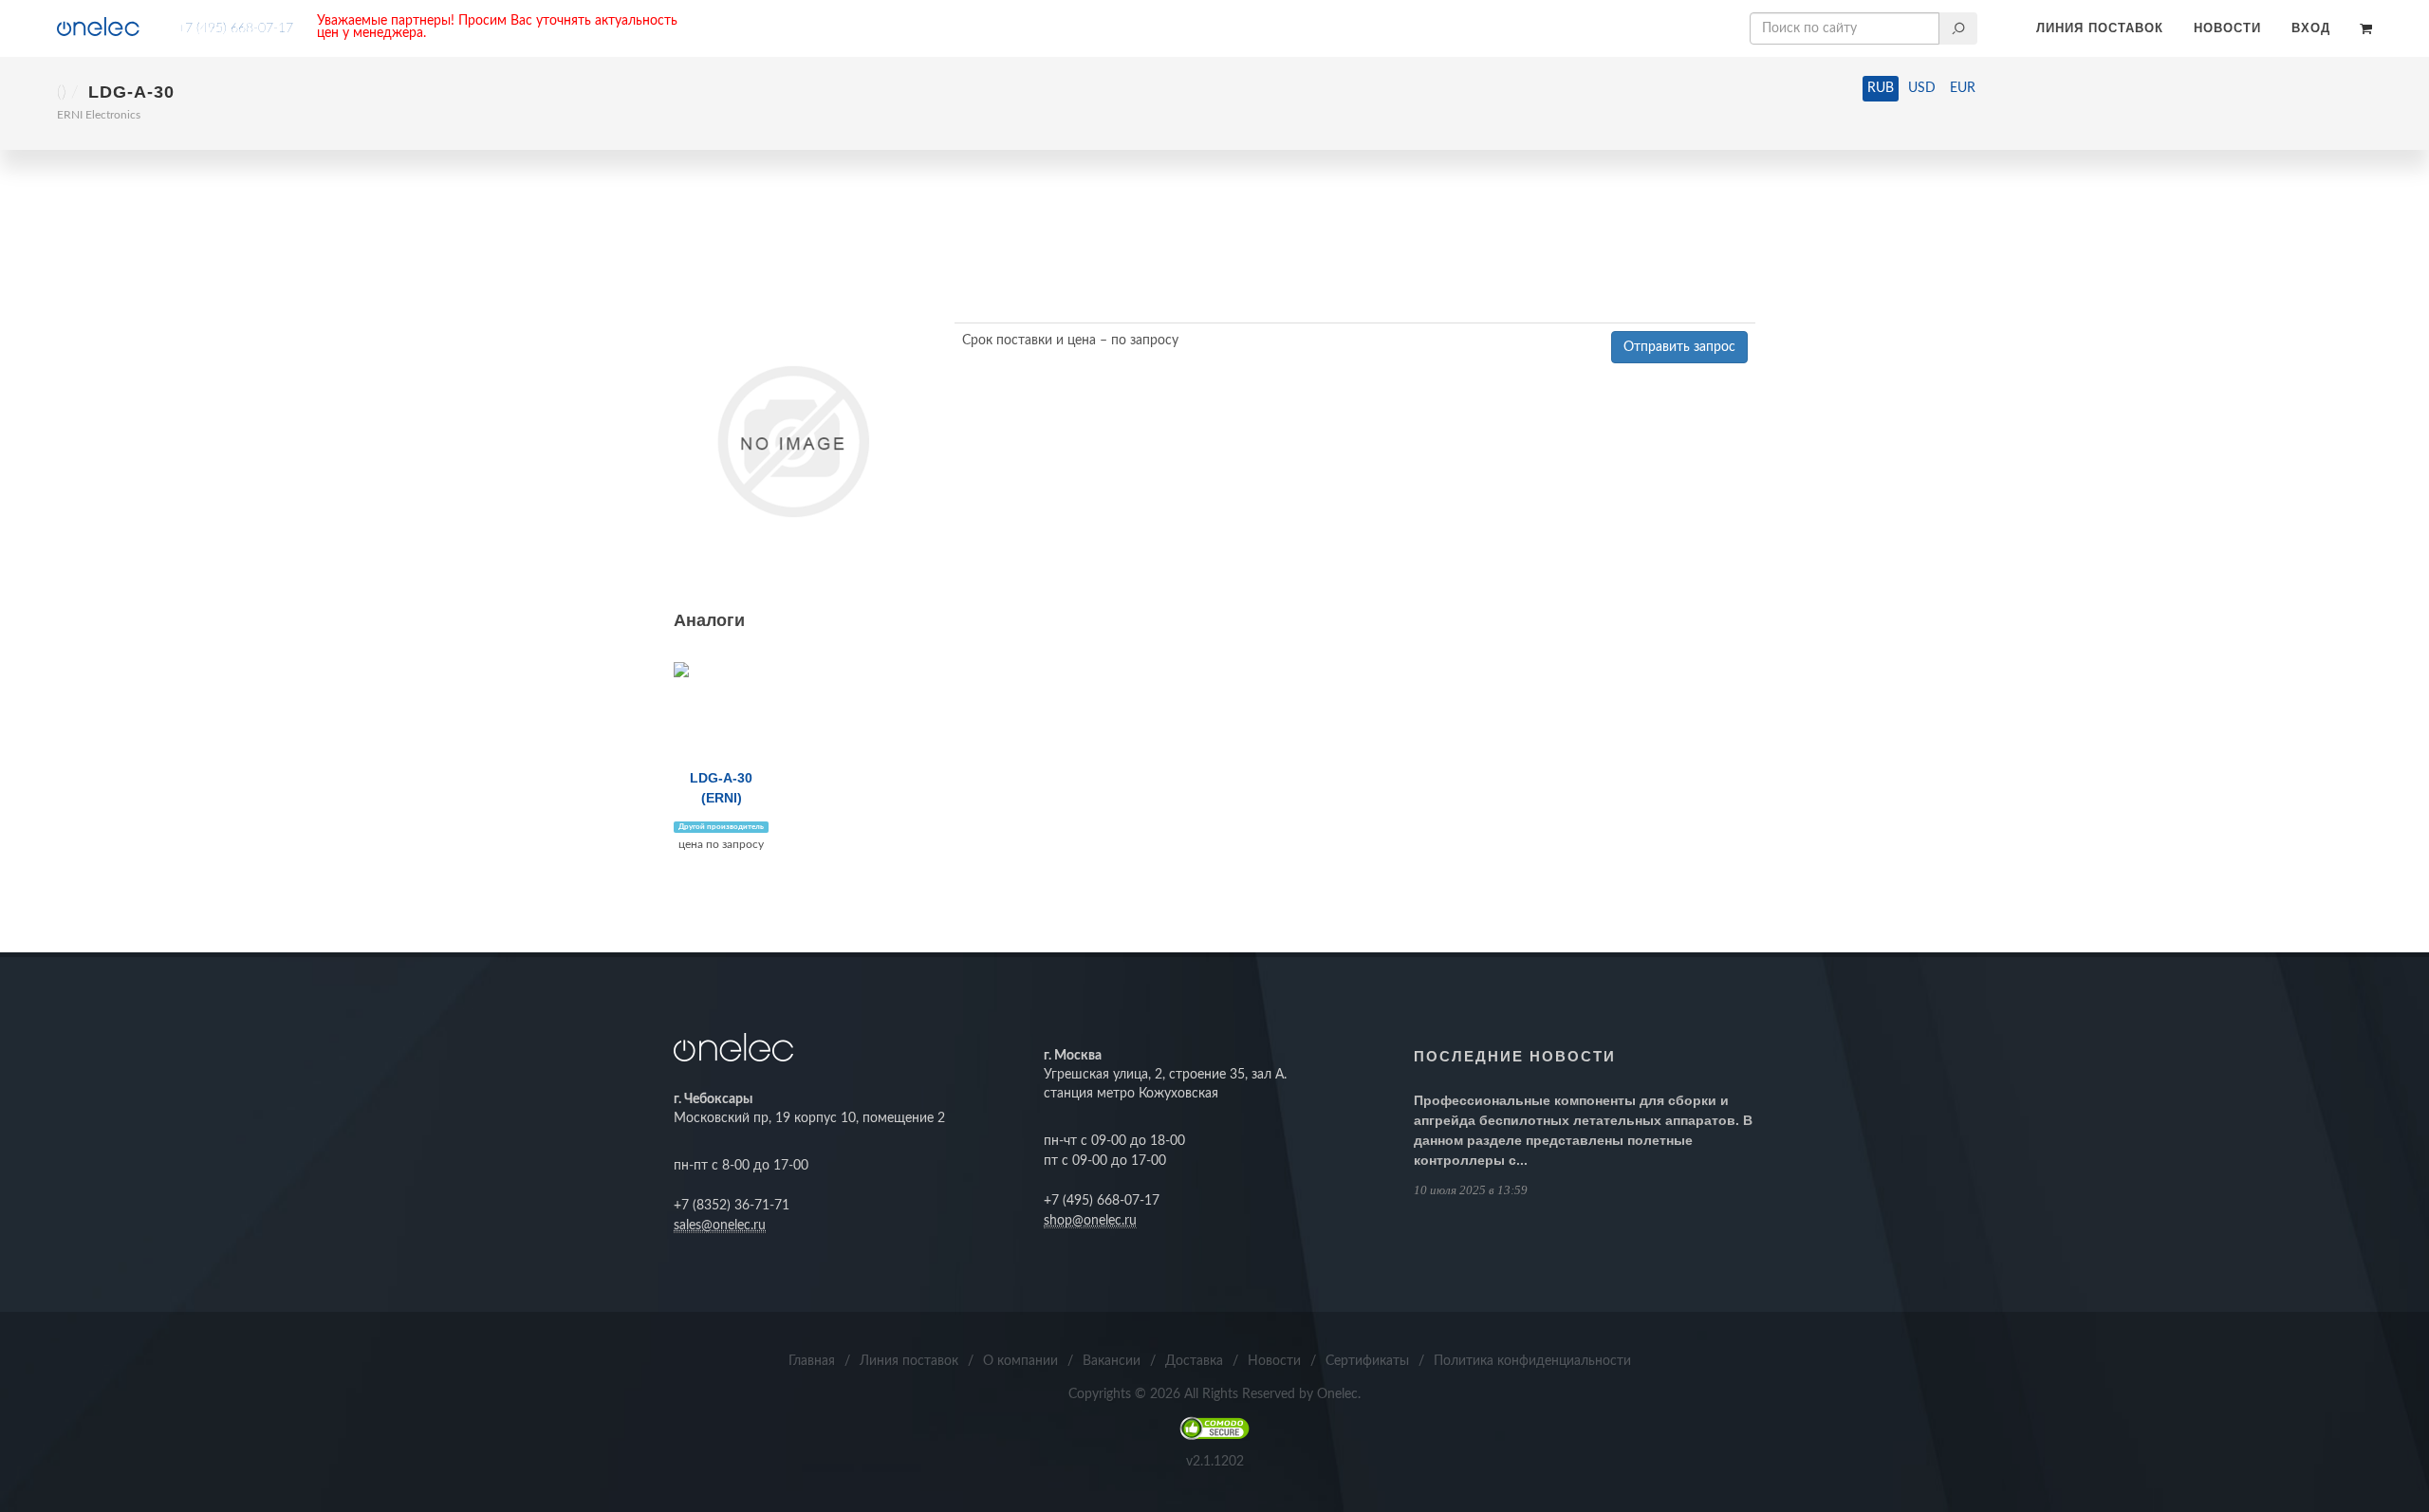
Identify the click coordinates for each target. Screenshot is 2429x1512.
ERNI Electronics (99, 115)
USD (1922, 88)
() (62, 93)
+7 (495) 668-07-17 (235, 28)
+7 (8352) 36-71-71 (732, 1206)
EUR (1963, 88)
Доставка (1194, 1361)
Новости (2227, 28)
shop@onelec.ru (1090, 1221)
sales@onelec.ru (720, 1226)
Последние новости (1515, 1056)
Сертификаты (1367, 1361)
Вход (2311, 28)
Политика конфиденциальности (1532, 1361)
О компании (1020, 1361)
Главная (812, 1361)
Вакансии (1112, 1361)
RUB (1881, 88)
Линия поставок (2100, 28)
